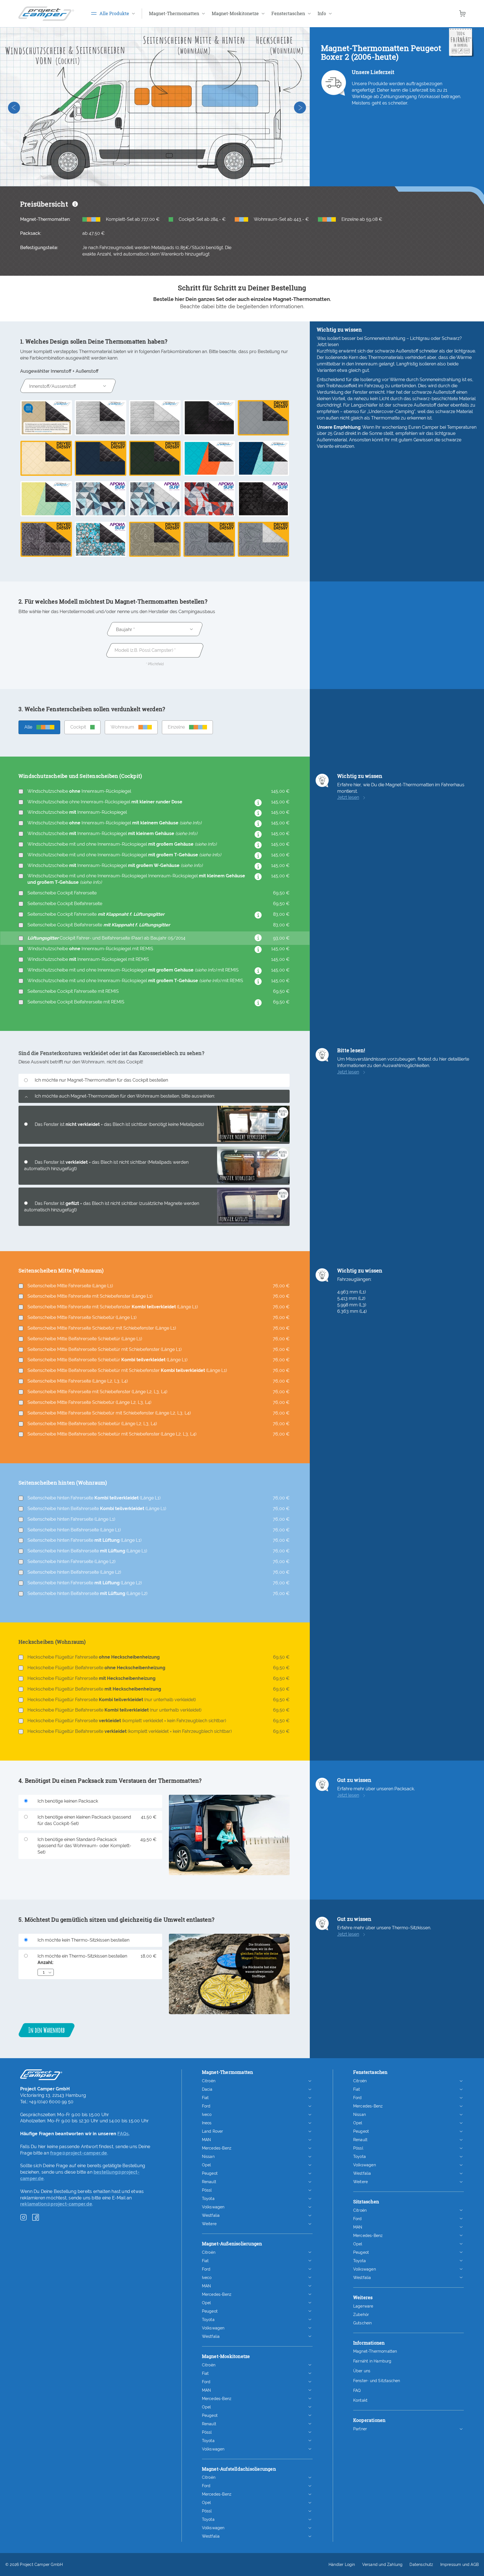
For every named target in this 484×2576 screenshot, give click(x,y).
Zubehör (361, 2315)
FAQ (357, 2390)
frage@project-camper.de (79, 2153)
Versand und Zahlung (382, 2565)
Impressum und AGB (459, 2565)
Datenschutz (421, 2565)
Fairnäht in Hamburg (372, 2361)
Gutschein (363, 2323)
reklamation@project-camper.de (56, 2204)
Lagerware (363, 2306)
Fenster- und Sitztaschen (377, 2381)
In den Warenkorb (46, 2030)
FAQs (123, 2134)
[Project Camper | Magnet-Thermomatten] (46, 14)
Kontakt (360, 2400)
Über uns (362, 2371)
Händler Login (342, 2565)
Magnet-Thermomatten (375, 2351)
